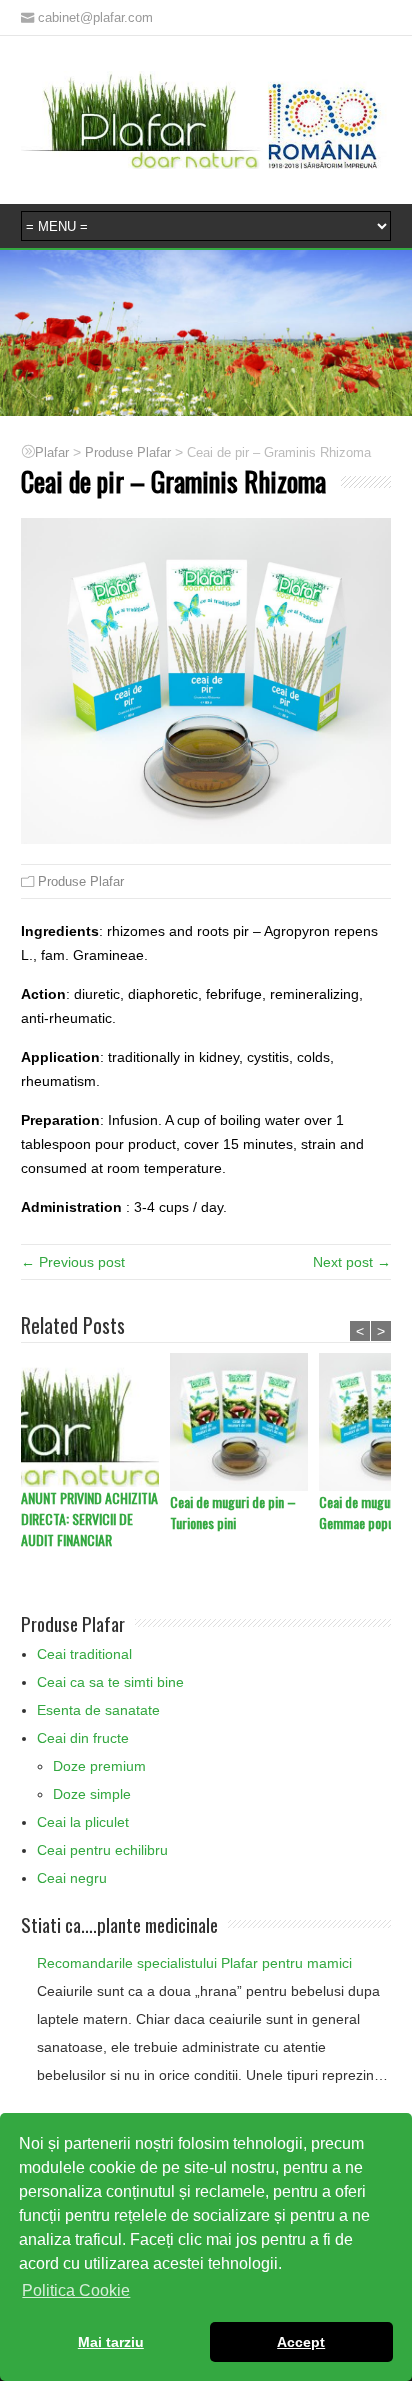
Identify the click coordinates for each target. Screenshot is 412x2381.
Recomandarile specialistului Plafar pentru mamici (194, 1963)
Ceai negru (72, 1878)
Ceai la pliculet (83, 1822)
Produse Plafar (81, 881)
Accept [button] (301, 2342)
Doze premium (99, 1766)
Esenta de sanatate (98, 1710)
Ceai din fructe (83, 1738)
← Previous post (73, 1262)
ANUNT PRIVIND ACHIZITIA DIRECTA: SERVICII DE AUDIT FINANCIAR (89, 1518)
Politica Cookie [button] (76, 2290)
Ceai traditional (84, 1654)
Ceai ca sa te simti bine (110, 1682)
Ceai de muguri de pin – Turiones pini (233, 1512)
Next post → (352, 1262)
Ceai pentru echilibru (102, 1850)
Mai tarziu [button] (111, 2342)
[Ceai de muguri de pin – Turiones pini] (244, 1422)
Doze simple (92, 1794)
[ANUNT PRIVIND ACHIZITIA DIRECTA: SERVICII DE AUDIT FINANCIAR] (95, 1420)
